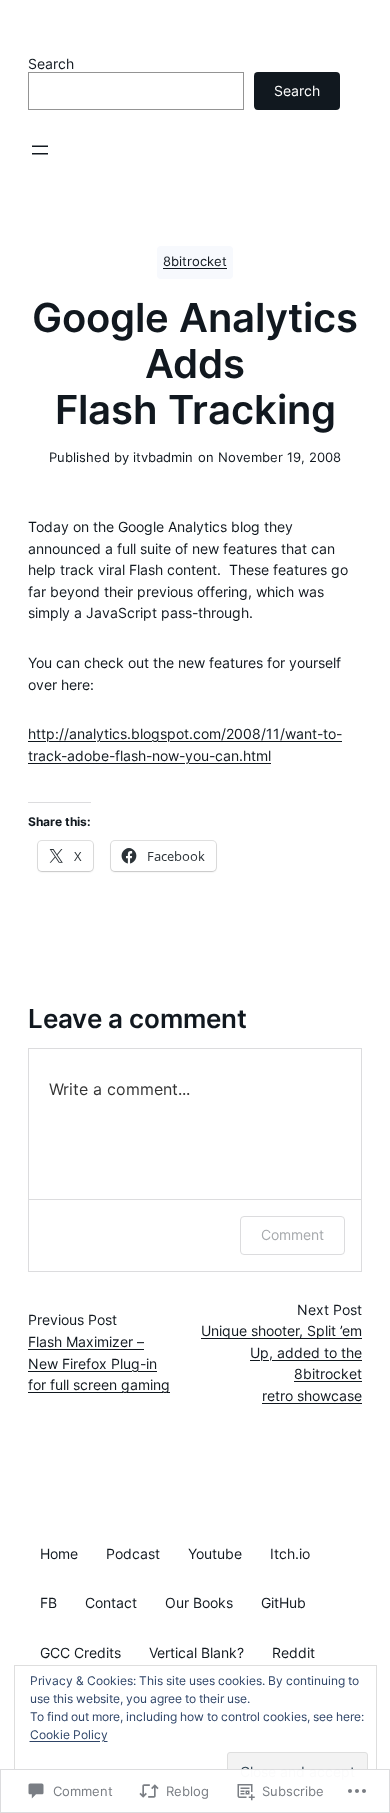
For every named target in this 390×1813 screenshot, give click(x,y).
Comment (292, 1234)
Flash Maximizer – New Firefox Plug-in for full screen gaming (99, 1363)
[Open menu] (40, 150)
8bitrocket (195, 261)
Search (51, 64)
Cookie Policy (69, 1734)
